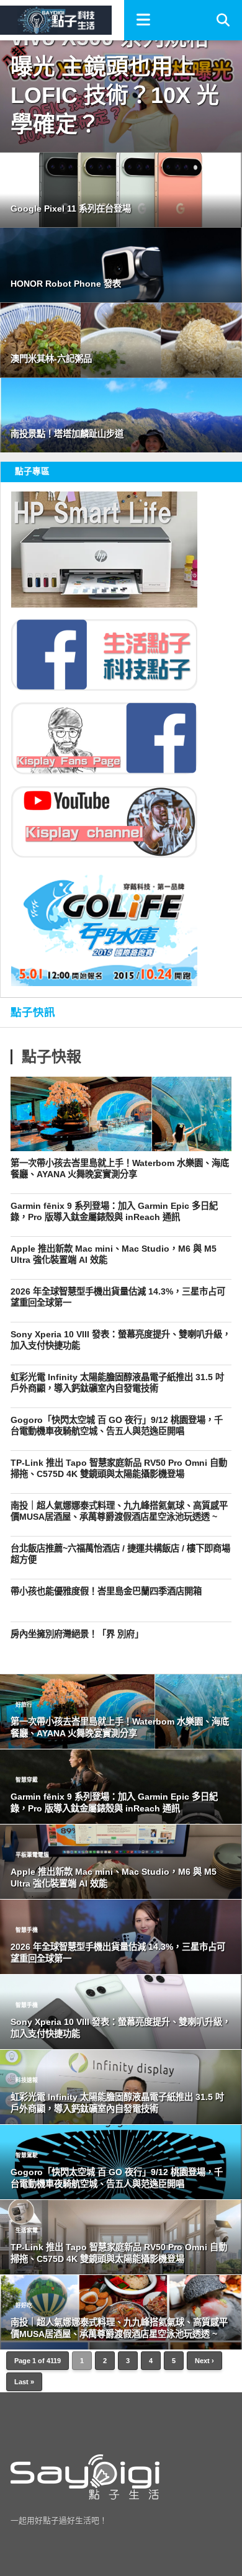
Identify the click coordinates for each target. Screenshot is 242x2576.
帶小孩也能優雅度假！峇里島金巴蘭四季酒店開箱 (106, 1591)
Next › (204, 2361)
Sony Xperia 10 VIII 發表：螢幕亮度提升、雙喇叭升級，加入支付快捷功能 (121, 1340)
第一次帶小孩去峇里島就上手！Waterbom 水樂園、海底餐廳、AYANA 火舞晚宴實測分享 (120, 1169)
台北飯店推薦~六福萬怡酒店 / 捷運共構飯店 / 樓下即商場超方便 (120, 1554)
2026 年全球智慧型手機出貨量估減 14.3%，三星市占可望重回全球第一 (118, 1297)
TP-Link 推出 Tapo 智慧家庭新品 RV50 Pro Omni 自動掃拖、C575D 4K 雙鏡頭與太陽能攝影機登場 (119, 1469)
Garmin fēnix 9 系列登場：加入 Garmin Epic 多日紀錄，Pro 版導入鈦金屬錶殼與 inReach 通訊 (114, 1212)
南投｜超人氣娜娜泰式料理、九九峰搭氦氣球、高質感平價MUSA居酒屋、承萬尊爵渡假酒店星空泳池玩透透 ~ (119, 1511)
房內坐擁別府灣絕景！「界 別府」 (77, 1634)
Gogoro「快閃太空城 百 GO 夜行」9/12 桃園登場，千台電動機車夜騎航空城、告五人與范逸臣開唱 (117, 1426)
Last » (24, 2382)
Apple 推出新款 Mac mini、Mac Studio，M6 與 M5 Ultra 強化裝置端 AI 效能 (114, 1254)
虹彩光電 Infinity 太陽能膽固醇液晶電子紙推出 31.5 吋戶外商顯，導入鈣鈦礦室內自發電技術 (117, 1383)
